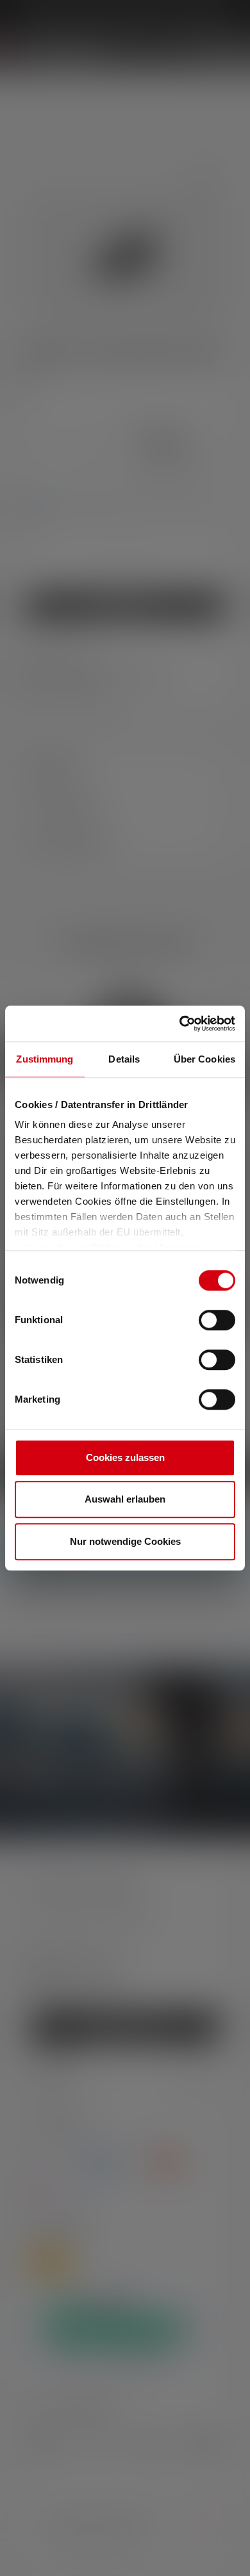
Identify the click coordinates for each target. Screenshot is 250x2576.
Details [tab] (124, 1059)
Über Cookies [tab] (204, 1059)
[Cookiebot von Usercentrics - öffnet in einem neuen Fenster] (180, 1023)
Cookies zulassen (125, 1457)
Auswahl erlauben (125, 1499)
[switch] (217, 1320)
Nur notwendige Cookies (125, 1541)
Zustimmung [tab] (45, 1059)
